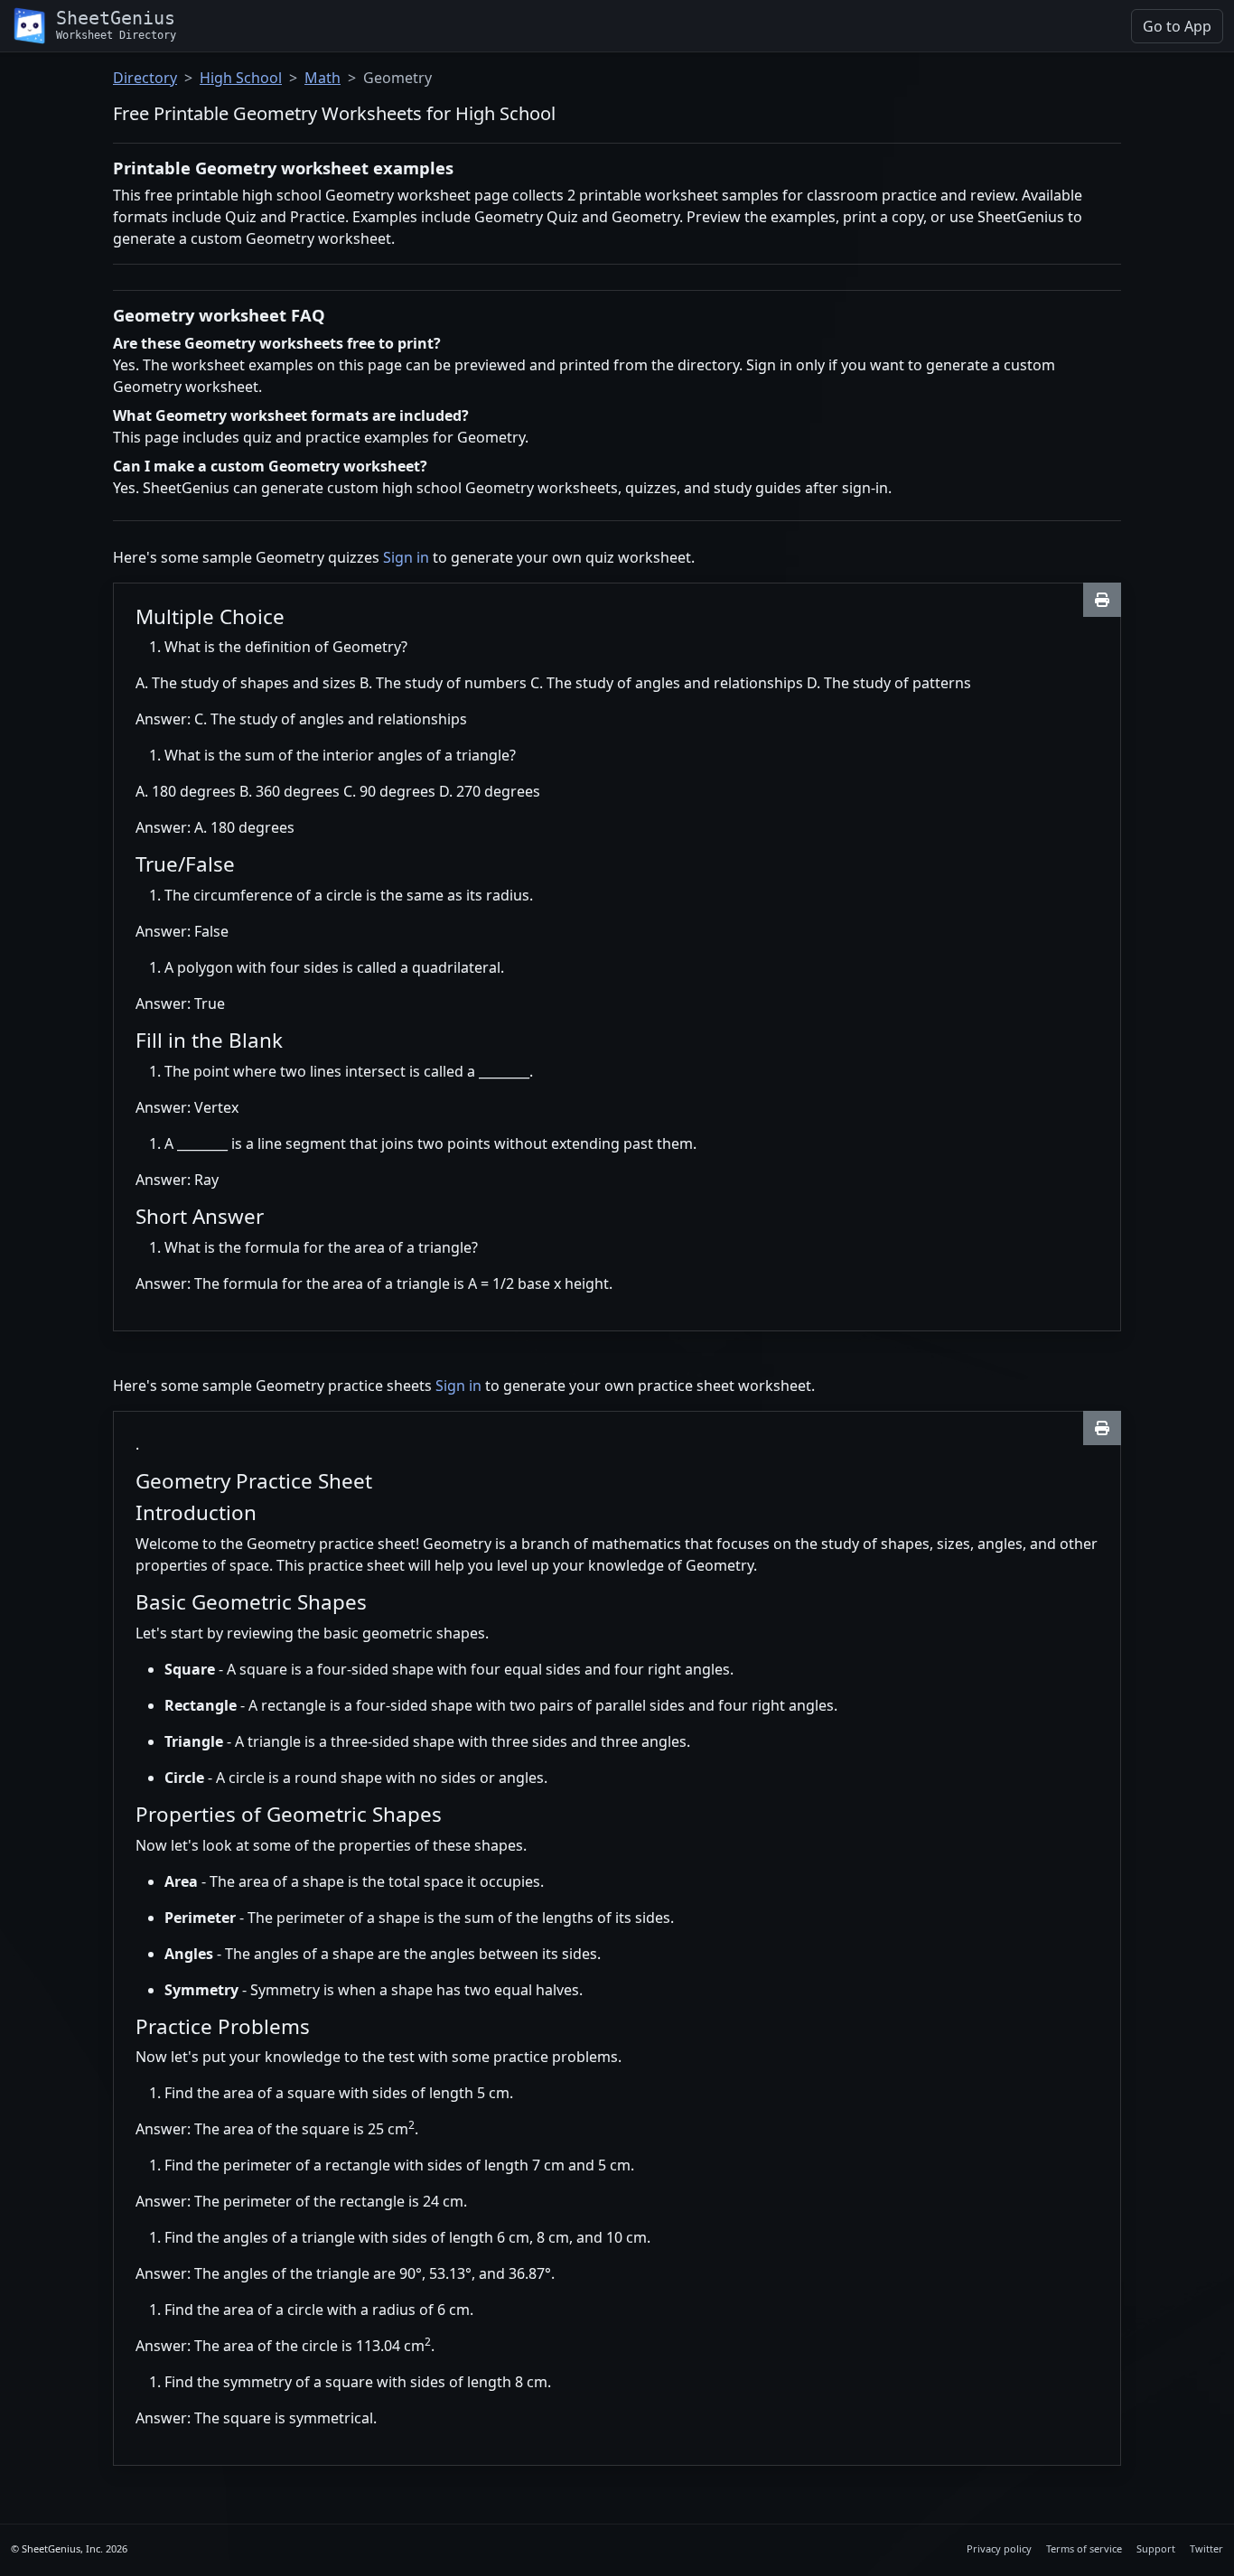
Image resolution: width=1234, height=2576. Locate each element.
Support (1156, 2548)
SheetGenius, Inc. (62, 2548)
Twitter (1206, 2548)
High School (241, 78)
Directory (145, 78)
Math (323, 78)
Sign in (406, 557)
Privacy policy (999, 2548)
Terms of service (1084, 2548)
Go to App (1177, 26)
